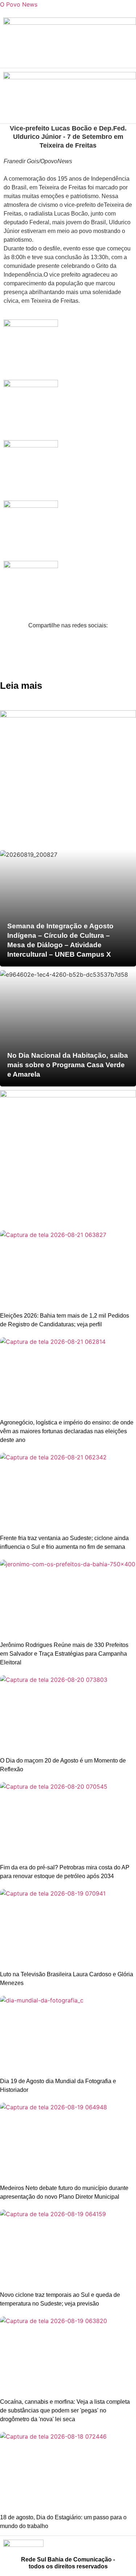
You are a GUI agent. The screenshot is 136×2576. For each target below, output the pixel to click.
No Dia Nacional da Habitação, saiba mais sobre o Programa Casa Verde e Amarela (68, 1065)
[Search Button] (127, 59)
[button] (68, 43)
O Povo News (19, 4)
